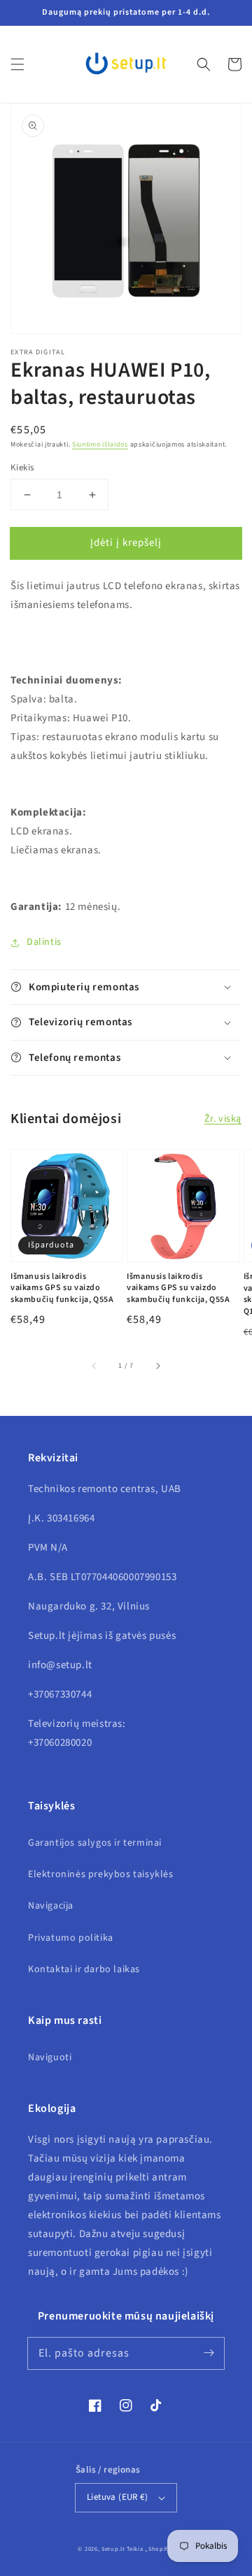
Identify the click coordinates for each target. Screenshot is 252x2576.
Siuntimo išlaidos (100, 444)
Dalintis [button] (44, 942)
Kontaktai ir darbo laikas (84, 1969)
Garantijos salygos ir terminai (95, 1843)
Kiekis (22, 468)
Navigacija (51, 1906)
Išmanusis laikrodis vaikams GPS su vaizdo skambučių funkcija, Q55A (62, 1289)
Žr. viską (223, 1119)
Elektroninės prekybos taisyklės (101, 1874)
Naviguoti (50, 2057)
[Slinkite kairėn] (94, 1366)
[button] (17, 64)
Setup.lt (113, 2549)
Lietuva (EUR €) (117, 2497)
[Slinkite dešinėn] (157, 1366)
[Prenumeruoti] (209, 2353)
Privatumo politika (71, 1938)
